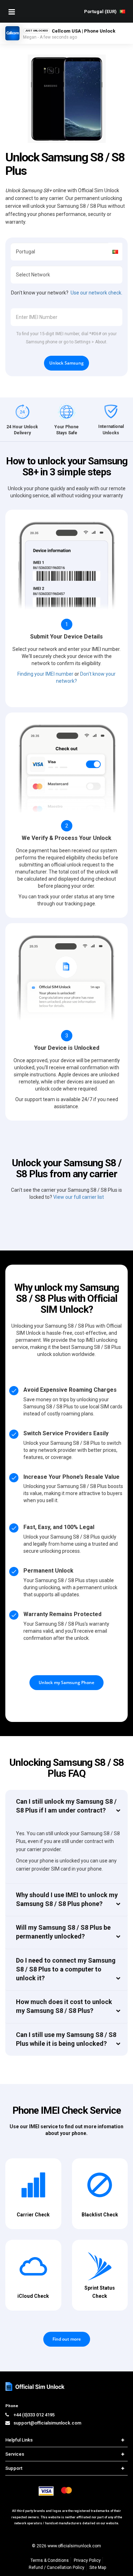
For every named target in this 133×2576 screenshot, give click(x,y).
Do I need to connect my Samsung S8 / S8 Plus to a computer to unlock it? (66, 1969)
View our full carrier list (79, 1197)
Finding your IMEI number (45, 674)
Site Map (98, 2568)
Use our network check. (96, 293)
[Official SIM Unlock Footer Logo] (35, 2386)
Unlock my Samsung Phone (66, 1682)
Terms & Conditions (50, 2560)
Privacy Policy (87, 2560)
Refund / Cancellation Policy (57, 2568)
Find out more (67, 2339)
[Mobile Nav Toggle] (12, 12)
